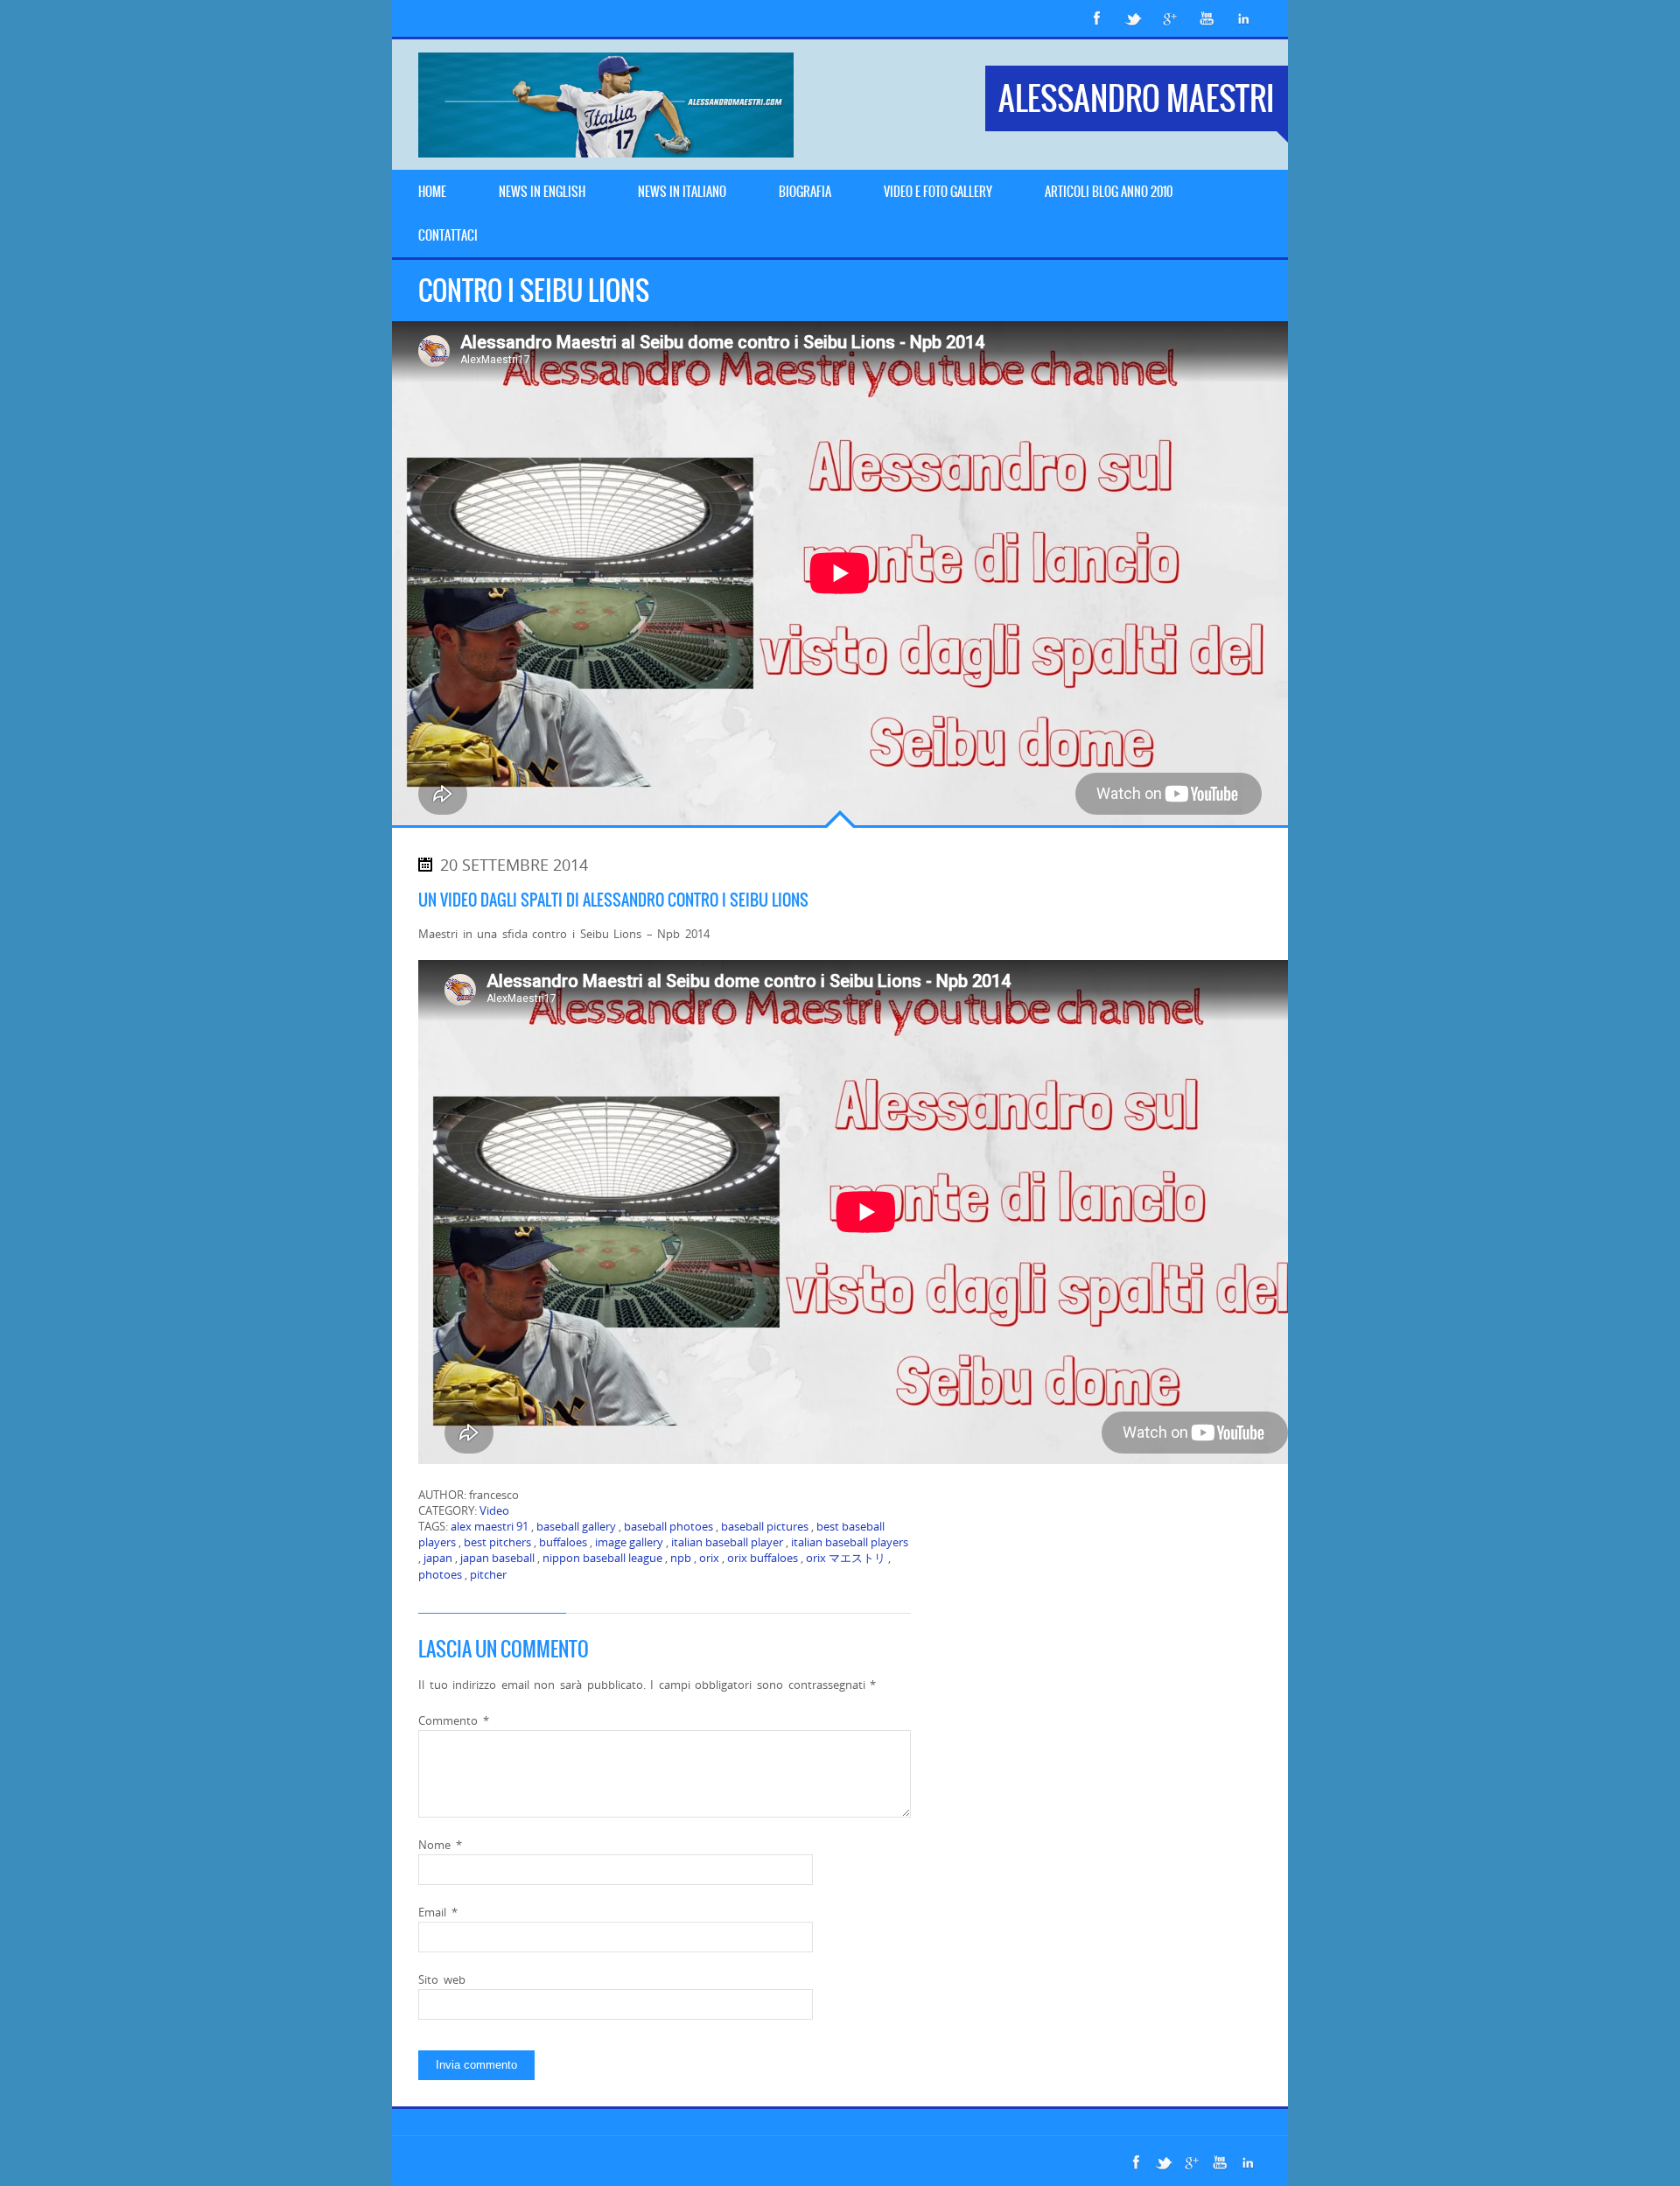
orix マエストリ (846, 1558)
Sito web (442, 1979)
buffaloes (563, 1542)
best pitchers (497, 1542)
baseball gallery (576, 1526)
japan (438, 1558)
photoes (440, 1574)
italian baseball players (850, 1542)
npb (681, 1558)
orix (709, 1558)
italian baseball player (727, 1542)
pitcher (488, 1574)
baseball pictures (765, 1526)
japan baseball (497, 1558)
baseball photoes (668, 1526)
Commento (454, 1720)
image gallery (629, 1542)
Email (438, 1912)
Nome (440, 1845)
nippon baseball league (602, 1558)
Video (494, 1510)
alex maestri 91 (490, 1526)
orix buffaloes (763, 1558)
